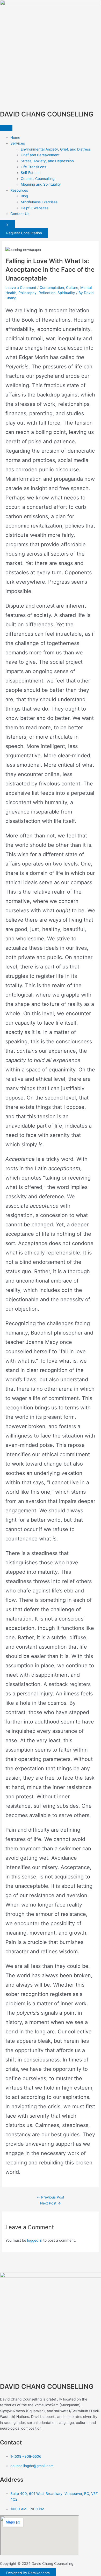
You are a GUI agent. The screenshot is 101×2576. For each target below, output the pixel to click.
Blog (24, 196)
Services (18, 143)
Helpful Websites (35, 208)
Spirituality (66, 293)
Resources (19, 190)
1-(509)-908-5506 (26, 2456)
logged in (35, 2240)
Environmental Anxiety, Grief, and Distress (56, 149)
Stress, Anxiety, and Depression (47, 161)
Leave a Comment (21, 288)
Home (15, 138)
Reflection (47, 293)
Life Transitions (33, 167)
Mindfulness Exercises (39, 202)
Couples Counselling (38, 179)
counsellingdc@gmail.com (32, 2466)
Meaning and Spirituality (41, 184)
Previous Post (51, 2197)
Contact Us (20, 214)
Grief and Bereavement (40, 155)
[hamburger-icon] (6, 128)
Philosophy (27, 293)
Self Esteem (31, 173)
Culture (72, 288)
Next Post (51, 2203)
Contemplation (52, 288)
